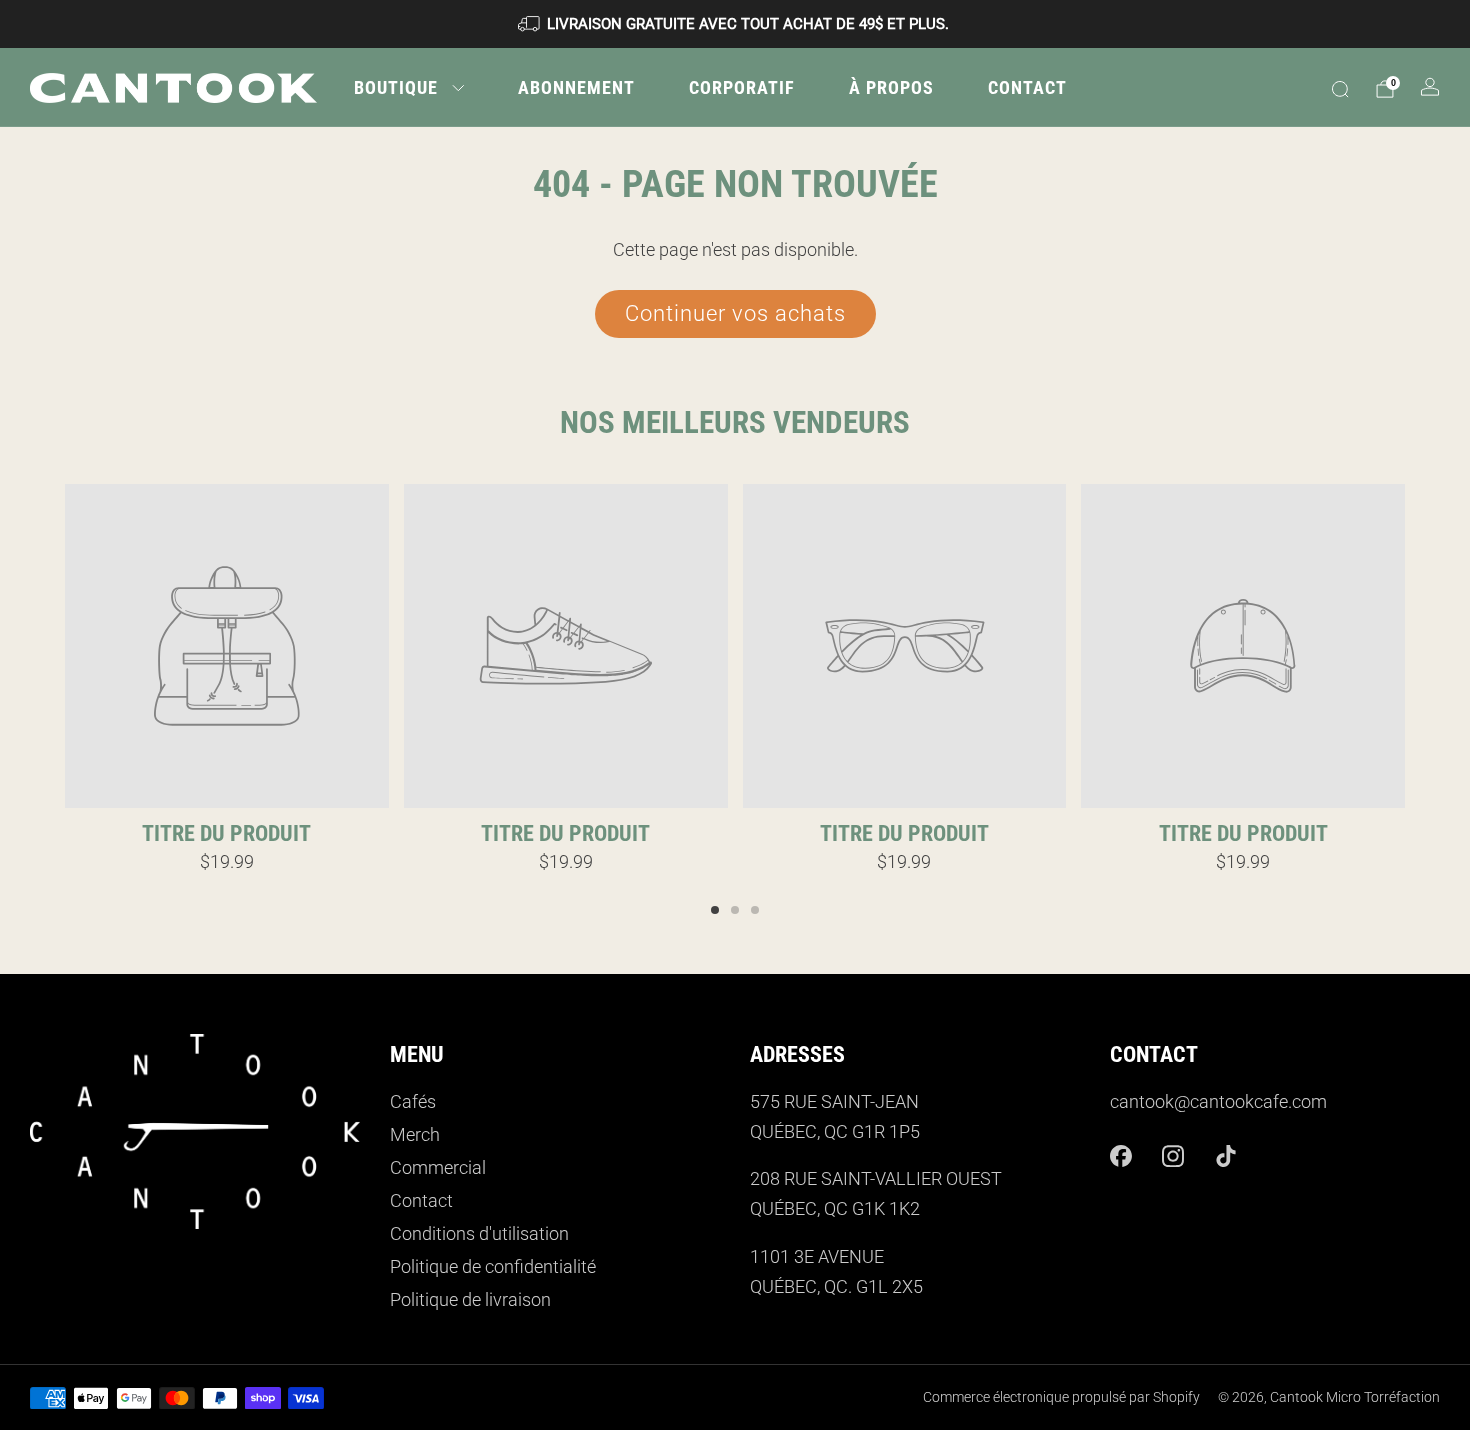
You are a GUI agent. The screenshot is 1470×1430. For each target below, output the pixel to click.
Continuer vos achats (735, 313)
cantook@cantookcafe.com (1218, 1102)
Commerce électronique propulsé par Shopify (1061, 1397)
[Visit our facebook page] (1120, 1156)
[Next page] (1405, 647)
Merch (415, 1135)
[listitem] (735, 24)
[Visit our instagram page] (1173, 1156)
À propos (891, 87)
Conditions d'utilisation (479, 1234)
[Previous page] (65, 647)
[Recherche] (1340, 89)
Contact (1027, 87)
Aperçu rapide (227, 771)
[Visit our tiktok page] (1226, 1156)
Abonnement (576, 87)
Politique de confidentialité (493, 1267)
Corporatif (742, 87)
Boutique (396, 87)
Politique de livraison (470, 1300)
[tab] (715, 910)
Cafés (413, 1102)
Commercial (438, 1168)
